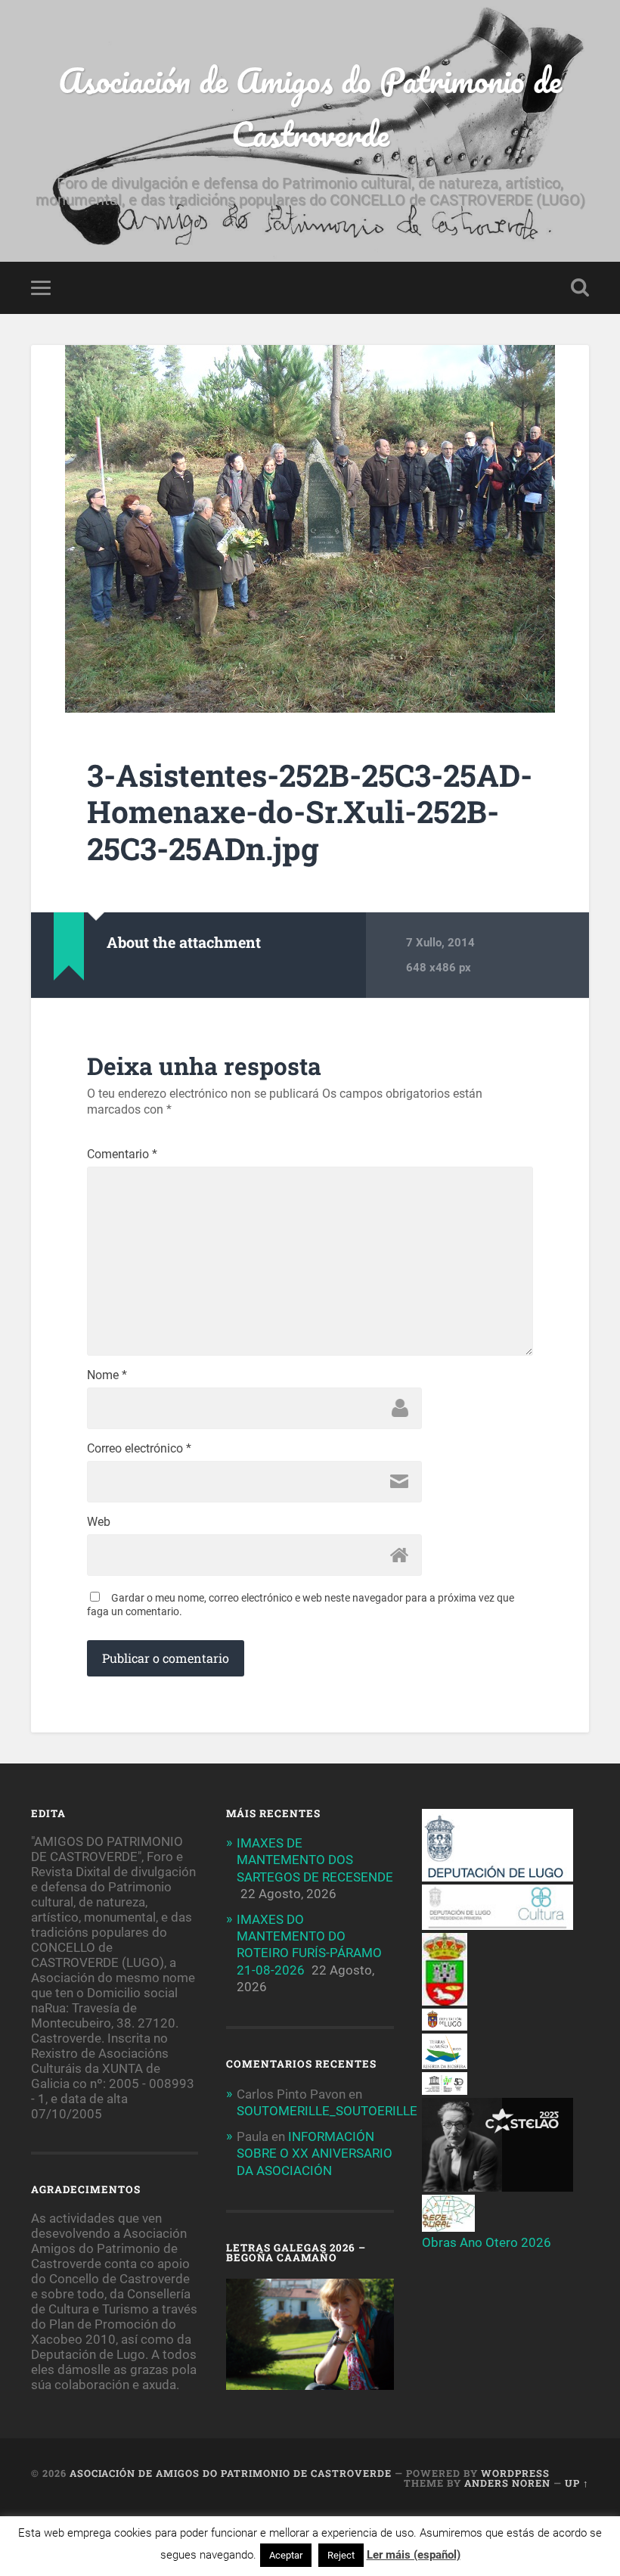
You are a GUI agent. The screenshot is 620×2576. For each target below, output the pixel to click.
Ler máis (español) (414, 2555)
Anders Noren (507, 2483)
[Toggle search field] (580, 287)
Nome (107, 1375)
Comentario (122, 1154)
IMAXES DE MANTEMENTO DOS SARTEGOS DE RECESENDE (315, 1860)
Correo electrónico (139, 1449)
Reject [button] (341, 2555)
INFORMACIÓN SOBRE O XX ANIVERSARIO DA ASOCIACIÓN (315, 2153)
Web (99, 1522)
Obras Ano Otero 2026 (487, 2242)
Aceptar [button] (286, 2555)
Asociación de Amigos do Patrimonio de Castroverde (310, 107)
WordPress (515, 2473)
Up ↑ (577, 2483)
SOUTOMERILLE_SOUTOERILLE (327, 2111)
